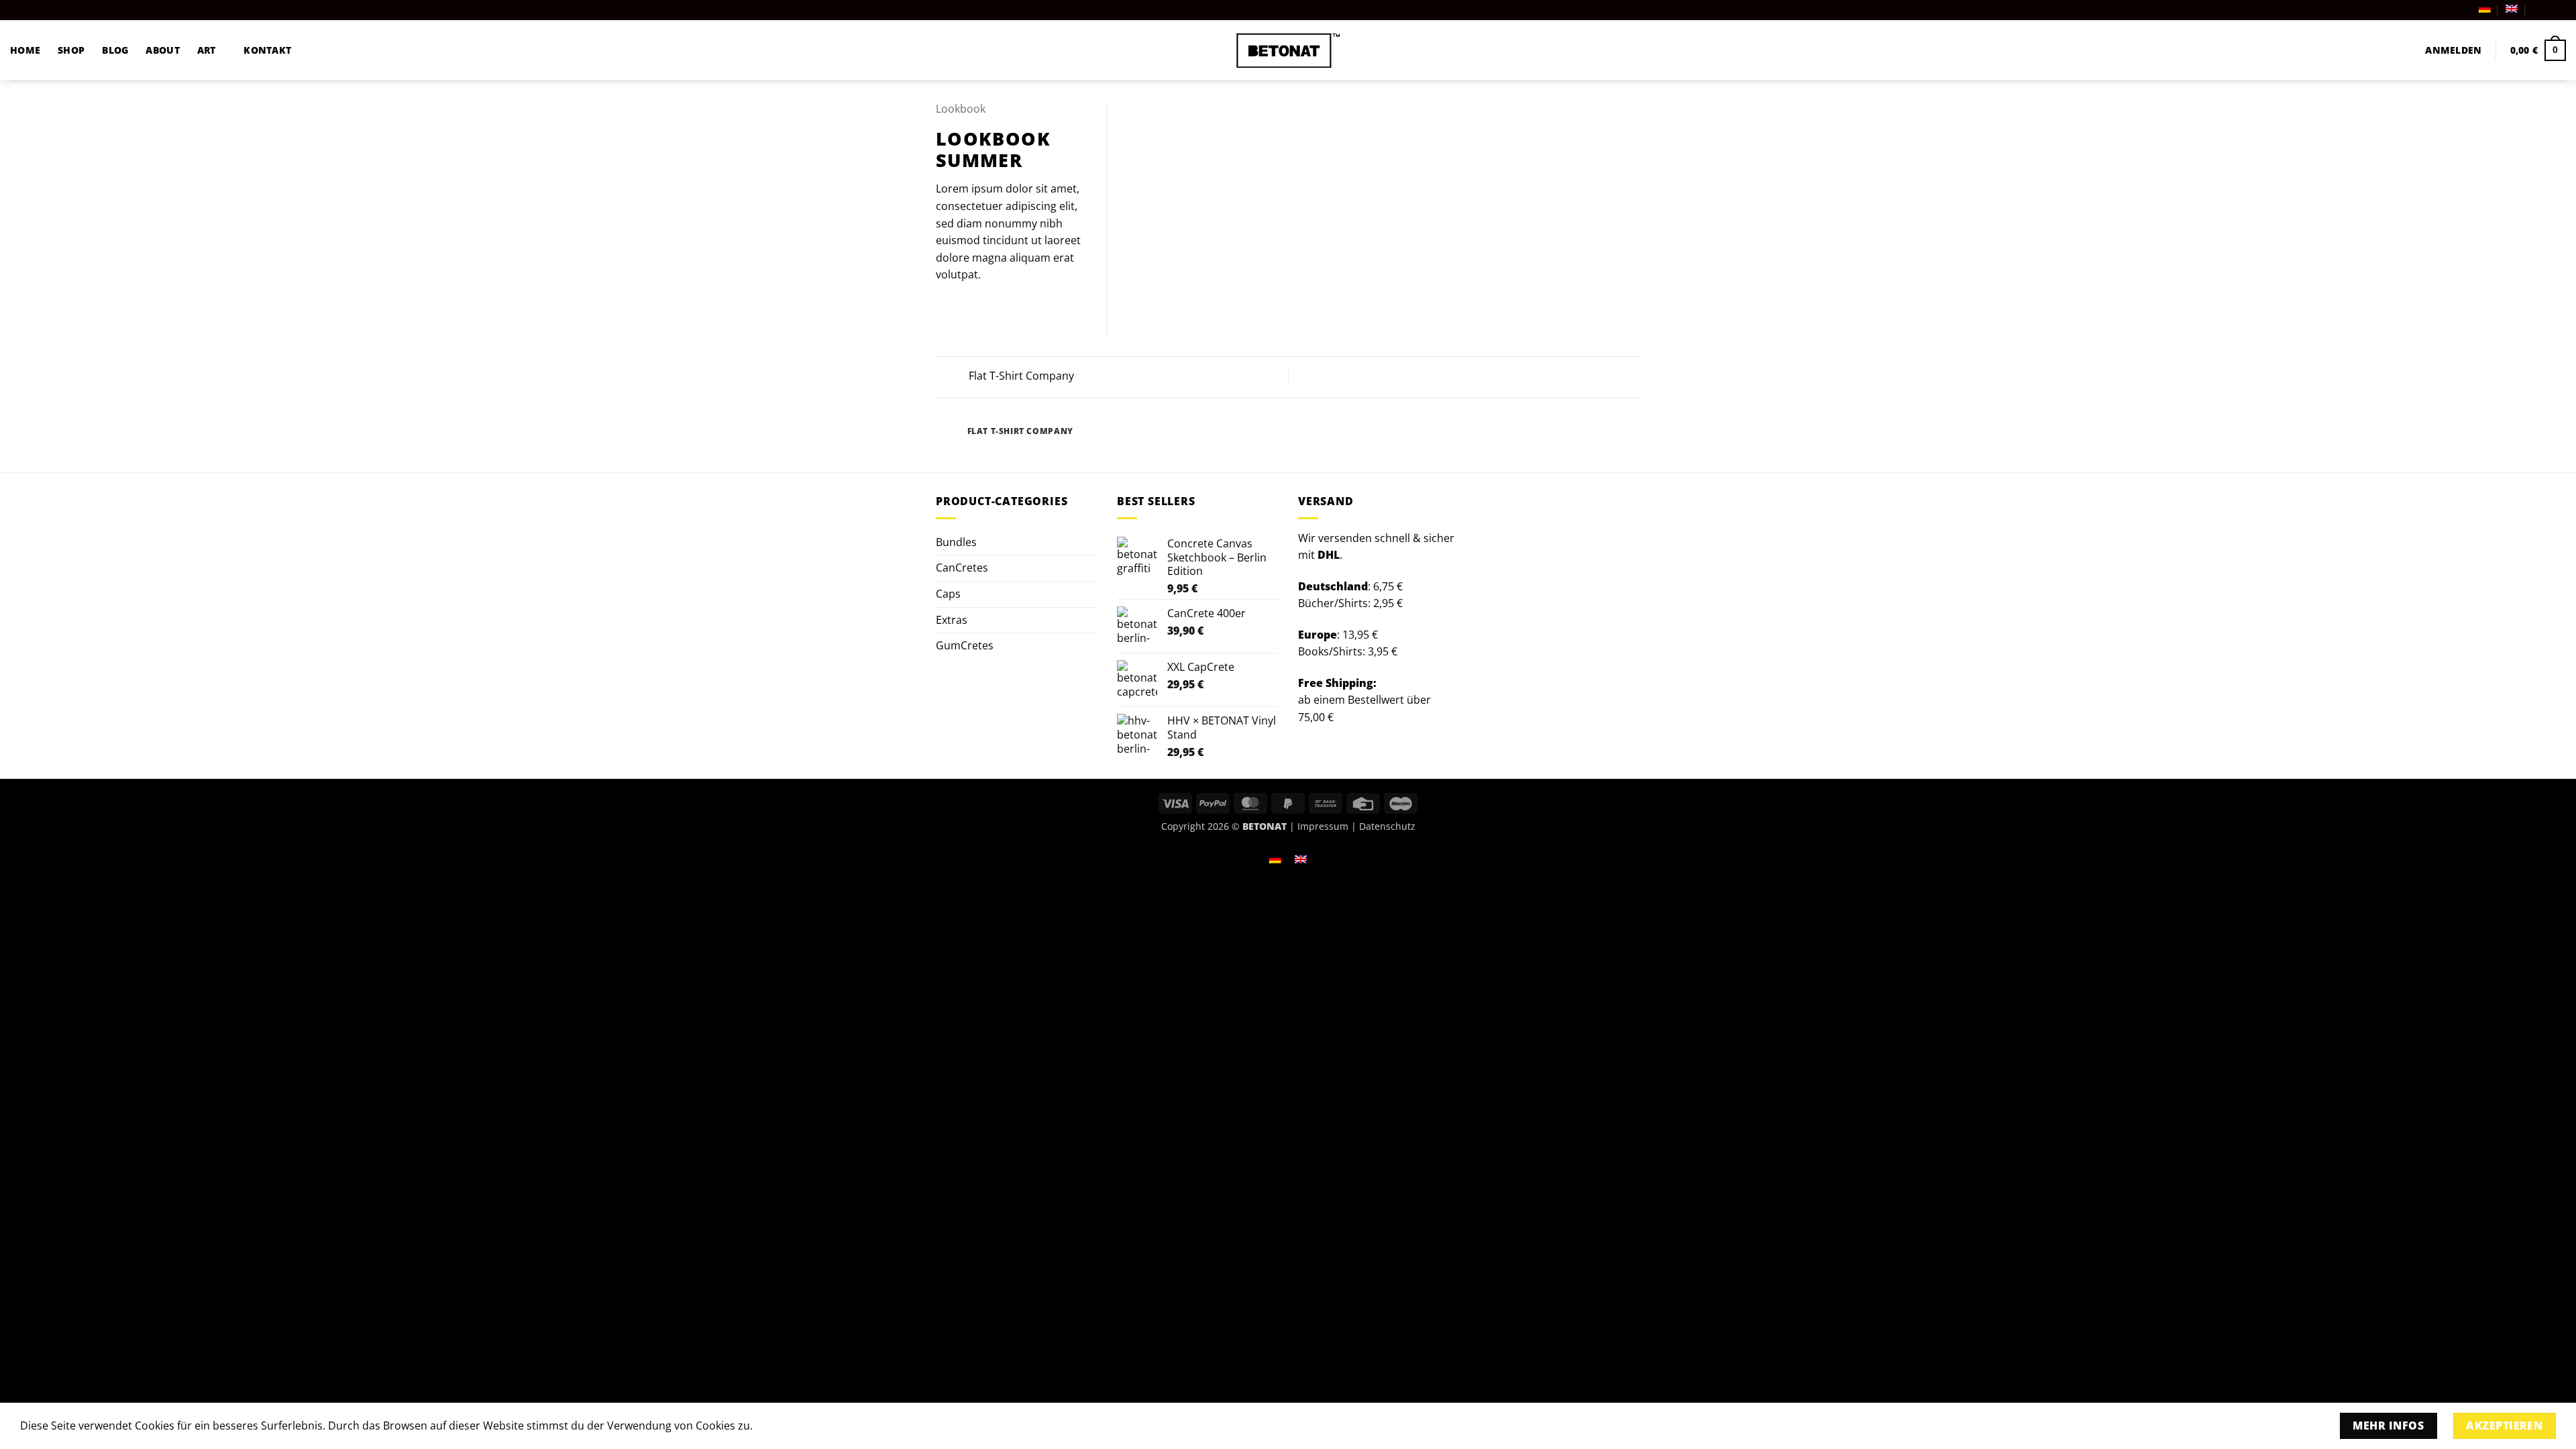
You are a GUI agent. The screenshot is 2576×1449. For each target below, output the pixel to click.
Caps (948, 594)
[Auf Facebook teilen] (944, 307)
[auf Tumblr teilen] (1010, 307)
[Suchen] (2402, 51)
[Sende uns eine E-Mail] (2559, 10)
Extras (952, 620)
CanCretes (962, 568)
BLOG (115, 50)
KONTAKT (267, 50)
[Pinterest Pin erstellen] (993, 307)
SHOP (71, 50)
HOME (25, 50)
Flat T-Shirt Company (1020, 376)
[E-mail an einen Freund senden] (977, 307)
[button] (2453, 50)
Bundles (956, 542)
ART (207, 50)
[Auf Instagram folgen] (2546, 10)
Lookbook (961, 109)
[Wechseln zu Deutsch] (1275, 858)
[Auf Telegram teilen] (1026, 307)
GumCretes (965, 645)
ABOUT (162, 50)
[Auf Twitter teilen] (961, 307)
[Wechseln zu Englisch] (2512, 9)
